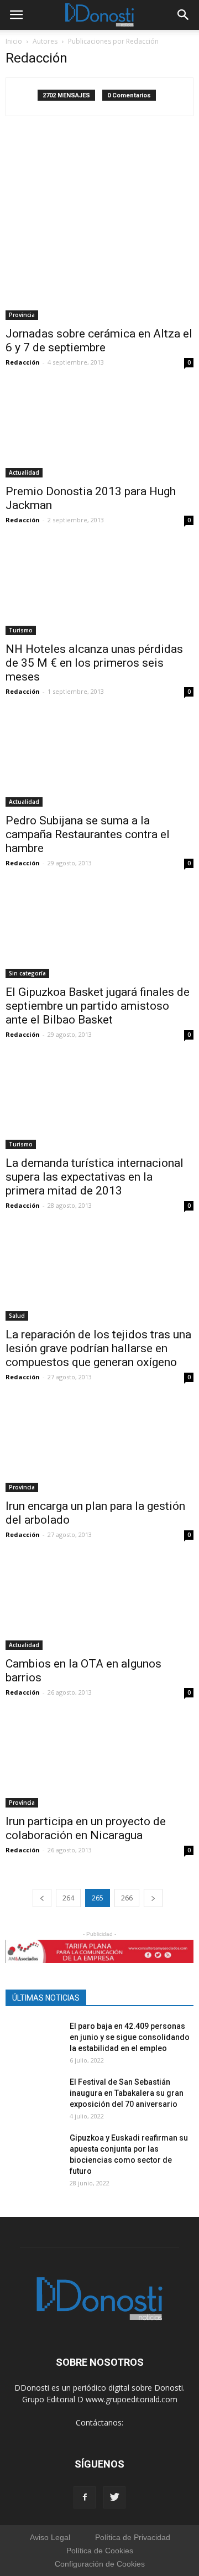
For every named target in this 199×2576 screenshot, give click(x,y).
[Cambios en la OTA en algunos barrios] (99, 1603)
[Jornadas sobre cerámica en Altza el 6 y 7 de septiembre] (99, 226)
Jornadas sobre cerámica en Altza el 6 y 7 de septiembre (99, 341)
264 (68, 1898)
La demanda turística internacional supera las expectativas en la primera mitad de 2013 (95, 1177)
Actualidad (24, 472)
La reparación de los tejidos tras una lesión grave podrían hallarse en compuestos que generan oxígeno (98, 1348)
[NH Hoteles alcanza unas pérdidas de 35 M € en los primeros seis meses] (99, 589)
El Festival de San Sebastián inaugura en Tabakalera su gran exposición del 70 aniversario (127, 2093)
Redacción (23, 362)
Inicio (14, 41)
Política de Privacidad (133, 2537)
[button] (184, 15)
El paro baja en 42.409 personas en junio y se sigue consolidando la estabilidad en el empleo (130, 2037)
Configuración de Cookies (100, 2564)
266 (127, 1898)
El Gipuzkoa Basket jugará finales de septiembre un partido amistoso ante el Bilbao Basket (98, 1006)
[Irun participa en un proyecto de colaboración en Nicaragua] (99, 1761)
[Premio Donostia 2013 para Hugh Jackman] (99, 431)
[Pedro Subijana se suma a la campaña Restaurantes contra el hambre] (99, 760)
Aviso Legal (50, 2537)
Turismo (21, 630)
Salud (17, 1316)
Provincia (22, 315)
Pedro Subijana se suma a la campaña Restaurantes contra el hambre (88, 834)
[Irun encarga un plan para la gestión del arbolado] (99, 1446)
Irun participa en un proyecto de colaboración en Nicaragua (86, 1828)
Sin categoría (27, 973)
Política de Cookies (100, 2551)
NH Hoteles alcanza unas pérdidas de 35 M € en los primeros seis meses (94, 663)
